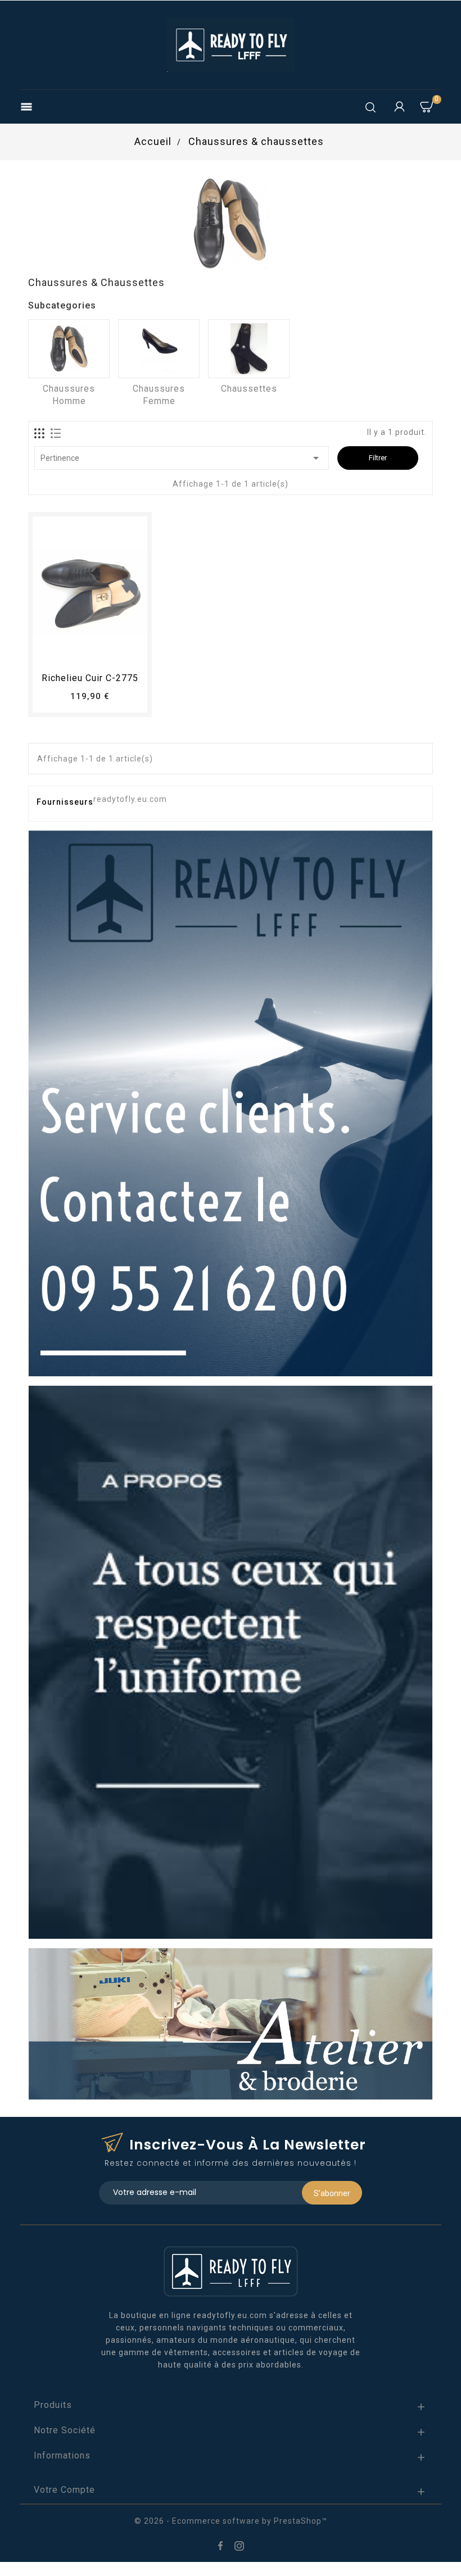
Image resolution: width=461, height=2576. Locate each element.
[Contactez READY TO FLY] (231, 1103)
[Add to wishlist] (80, 651)
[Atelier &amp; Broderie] (231, 2023)
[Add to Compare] (101, 651)
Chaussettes (249, 389)
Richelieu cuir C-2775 (90, 678)
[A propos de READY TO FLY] (231, 1661)
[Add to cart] (59, 651)
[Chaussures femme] (159, 349)
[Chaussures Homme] (69, 349)
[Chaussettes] (249, 349)
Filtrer (378, 458)
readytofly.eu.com (130, 799)
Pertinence (182, 458)
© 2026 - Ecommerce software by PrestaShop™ (231, 2521)
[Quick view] (121, 651)
